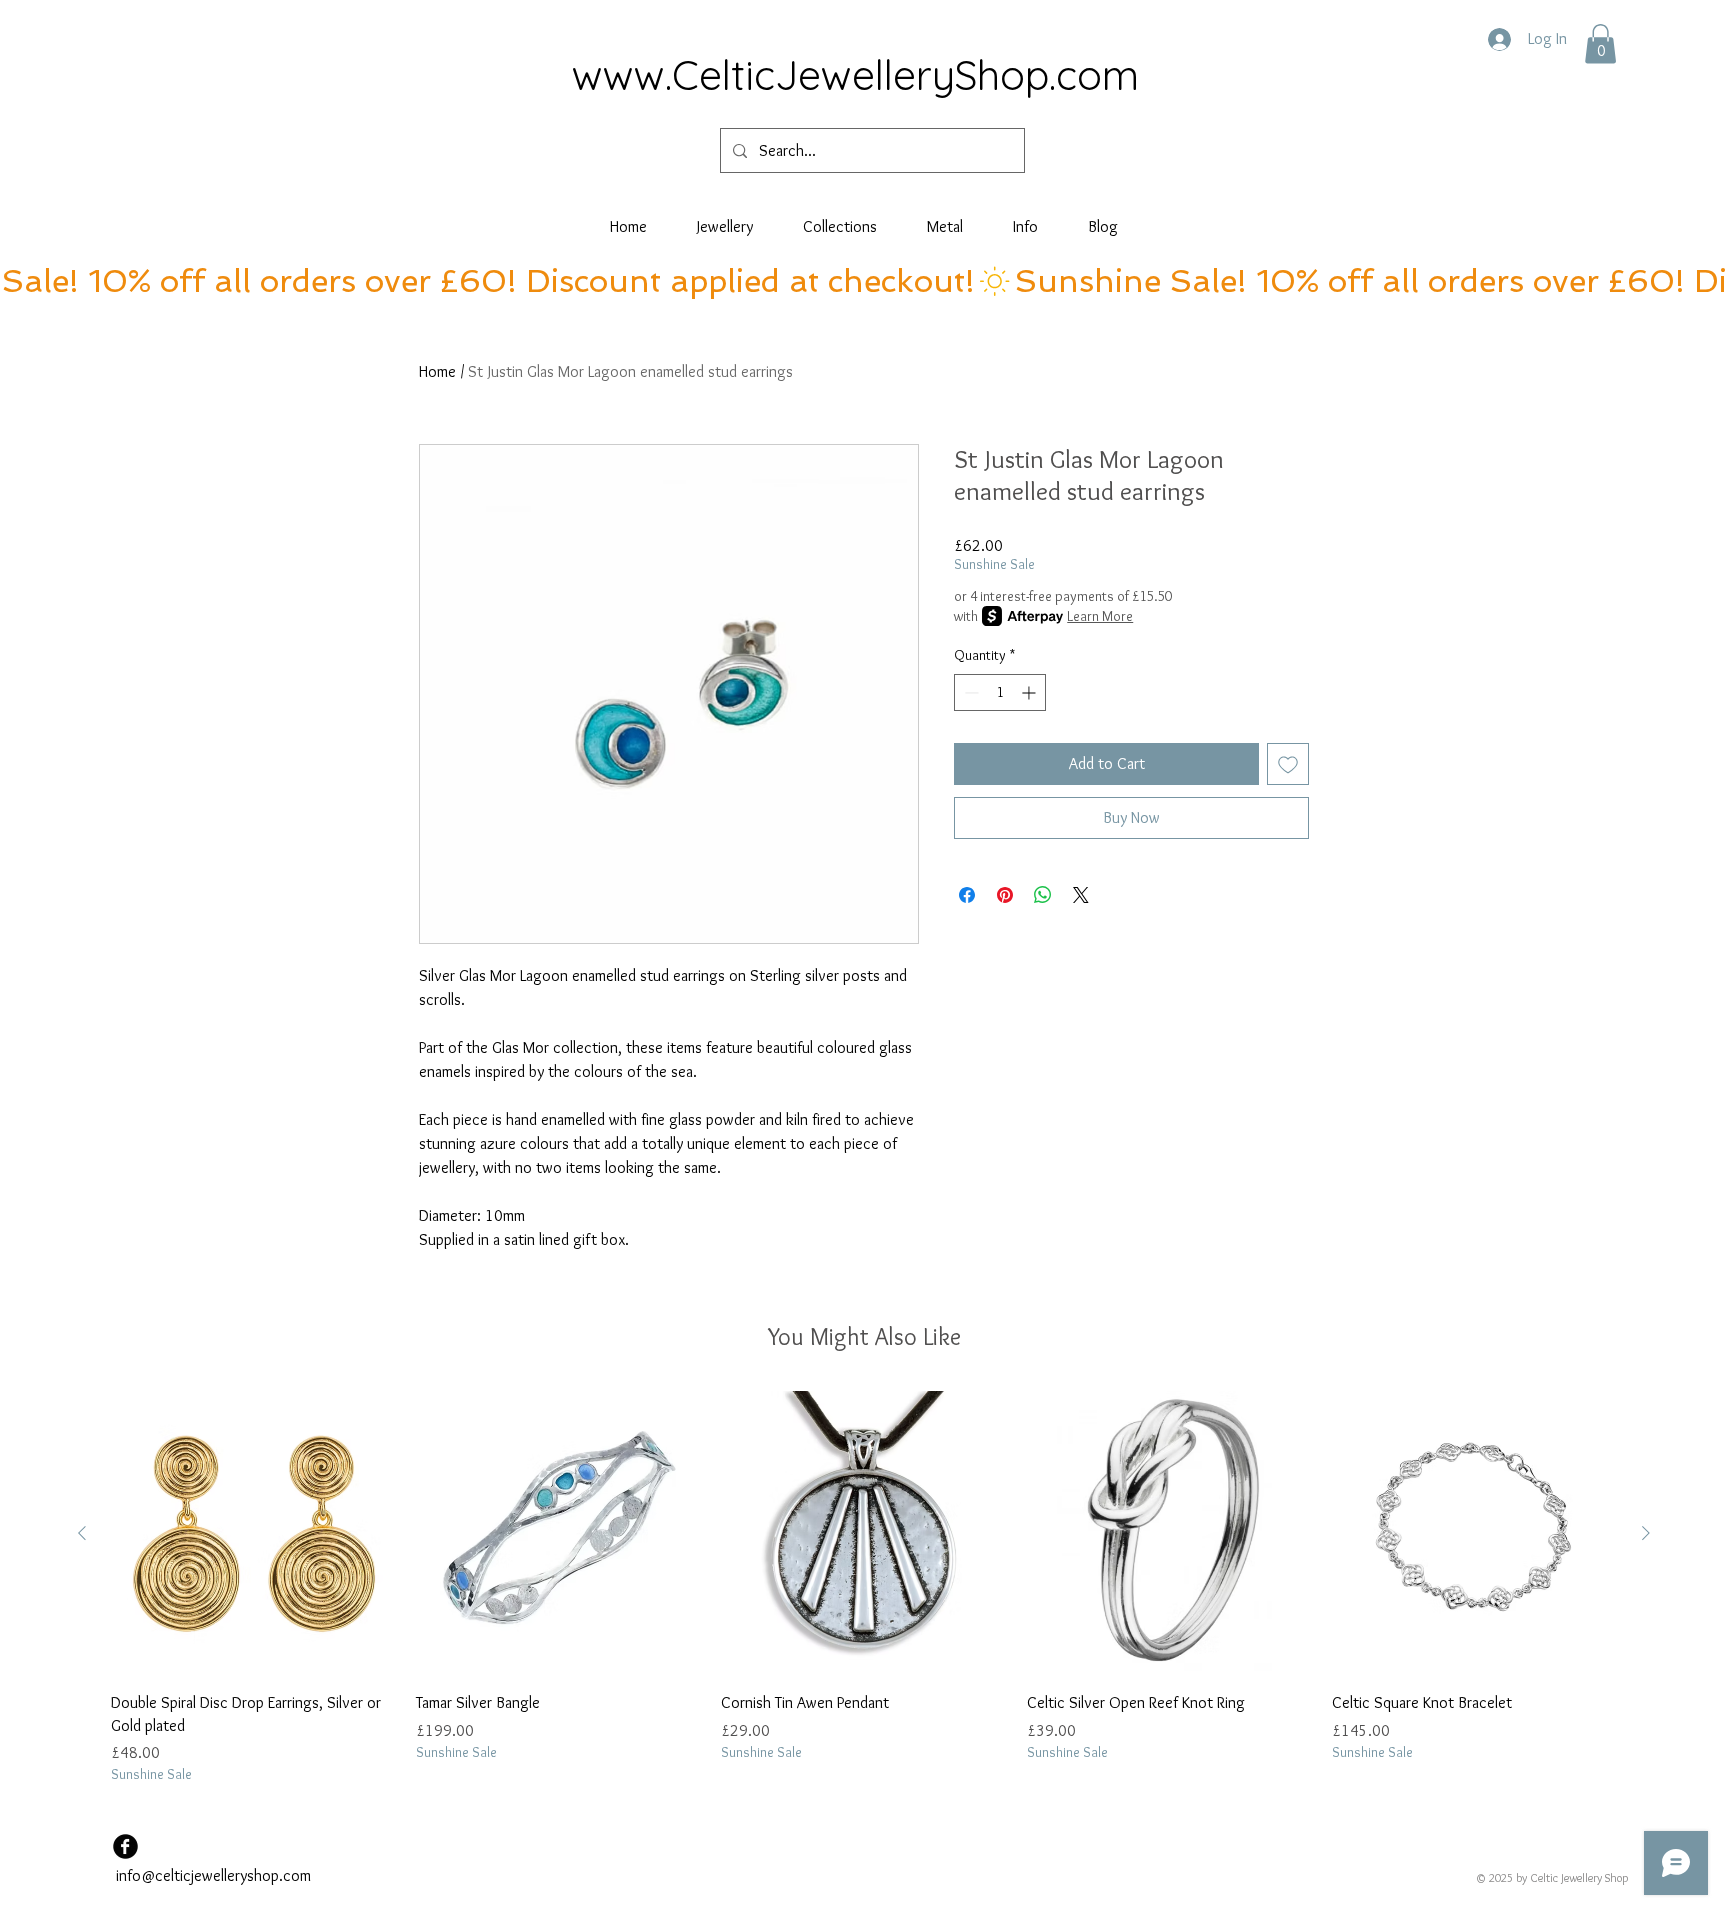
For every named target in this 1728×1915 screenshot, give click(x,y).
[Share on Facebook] (967, 895)
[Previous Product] (82, 1533)
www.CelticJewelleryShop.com (855, 74)
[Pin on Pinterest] (1005, 895)
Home (437, 371)
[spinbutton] (1000, 692)
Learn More (1100, 616)
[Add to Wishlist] (1288, 764)
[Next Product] (1646, 1533)
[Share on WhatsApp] (1043, 895)
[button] (1600, 43)
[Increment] (1030, 692)
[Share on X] (1081, 895)
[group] (864, 1588)
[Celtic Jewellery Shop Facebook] (125, 1846)
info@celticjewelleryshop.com (213, 1875)
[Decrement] (969, 692)
